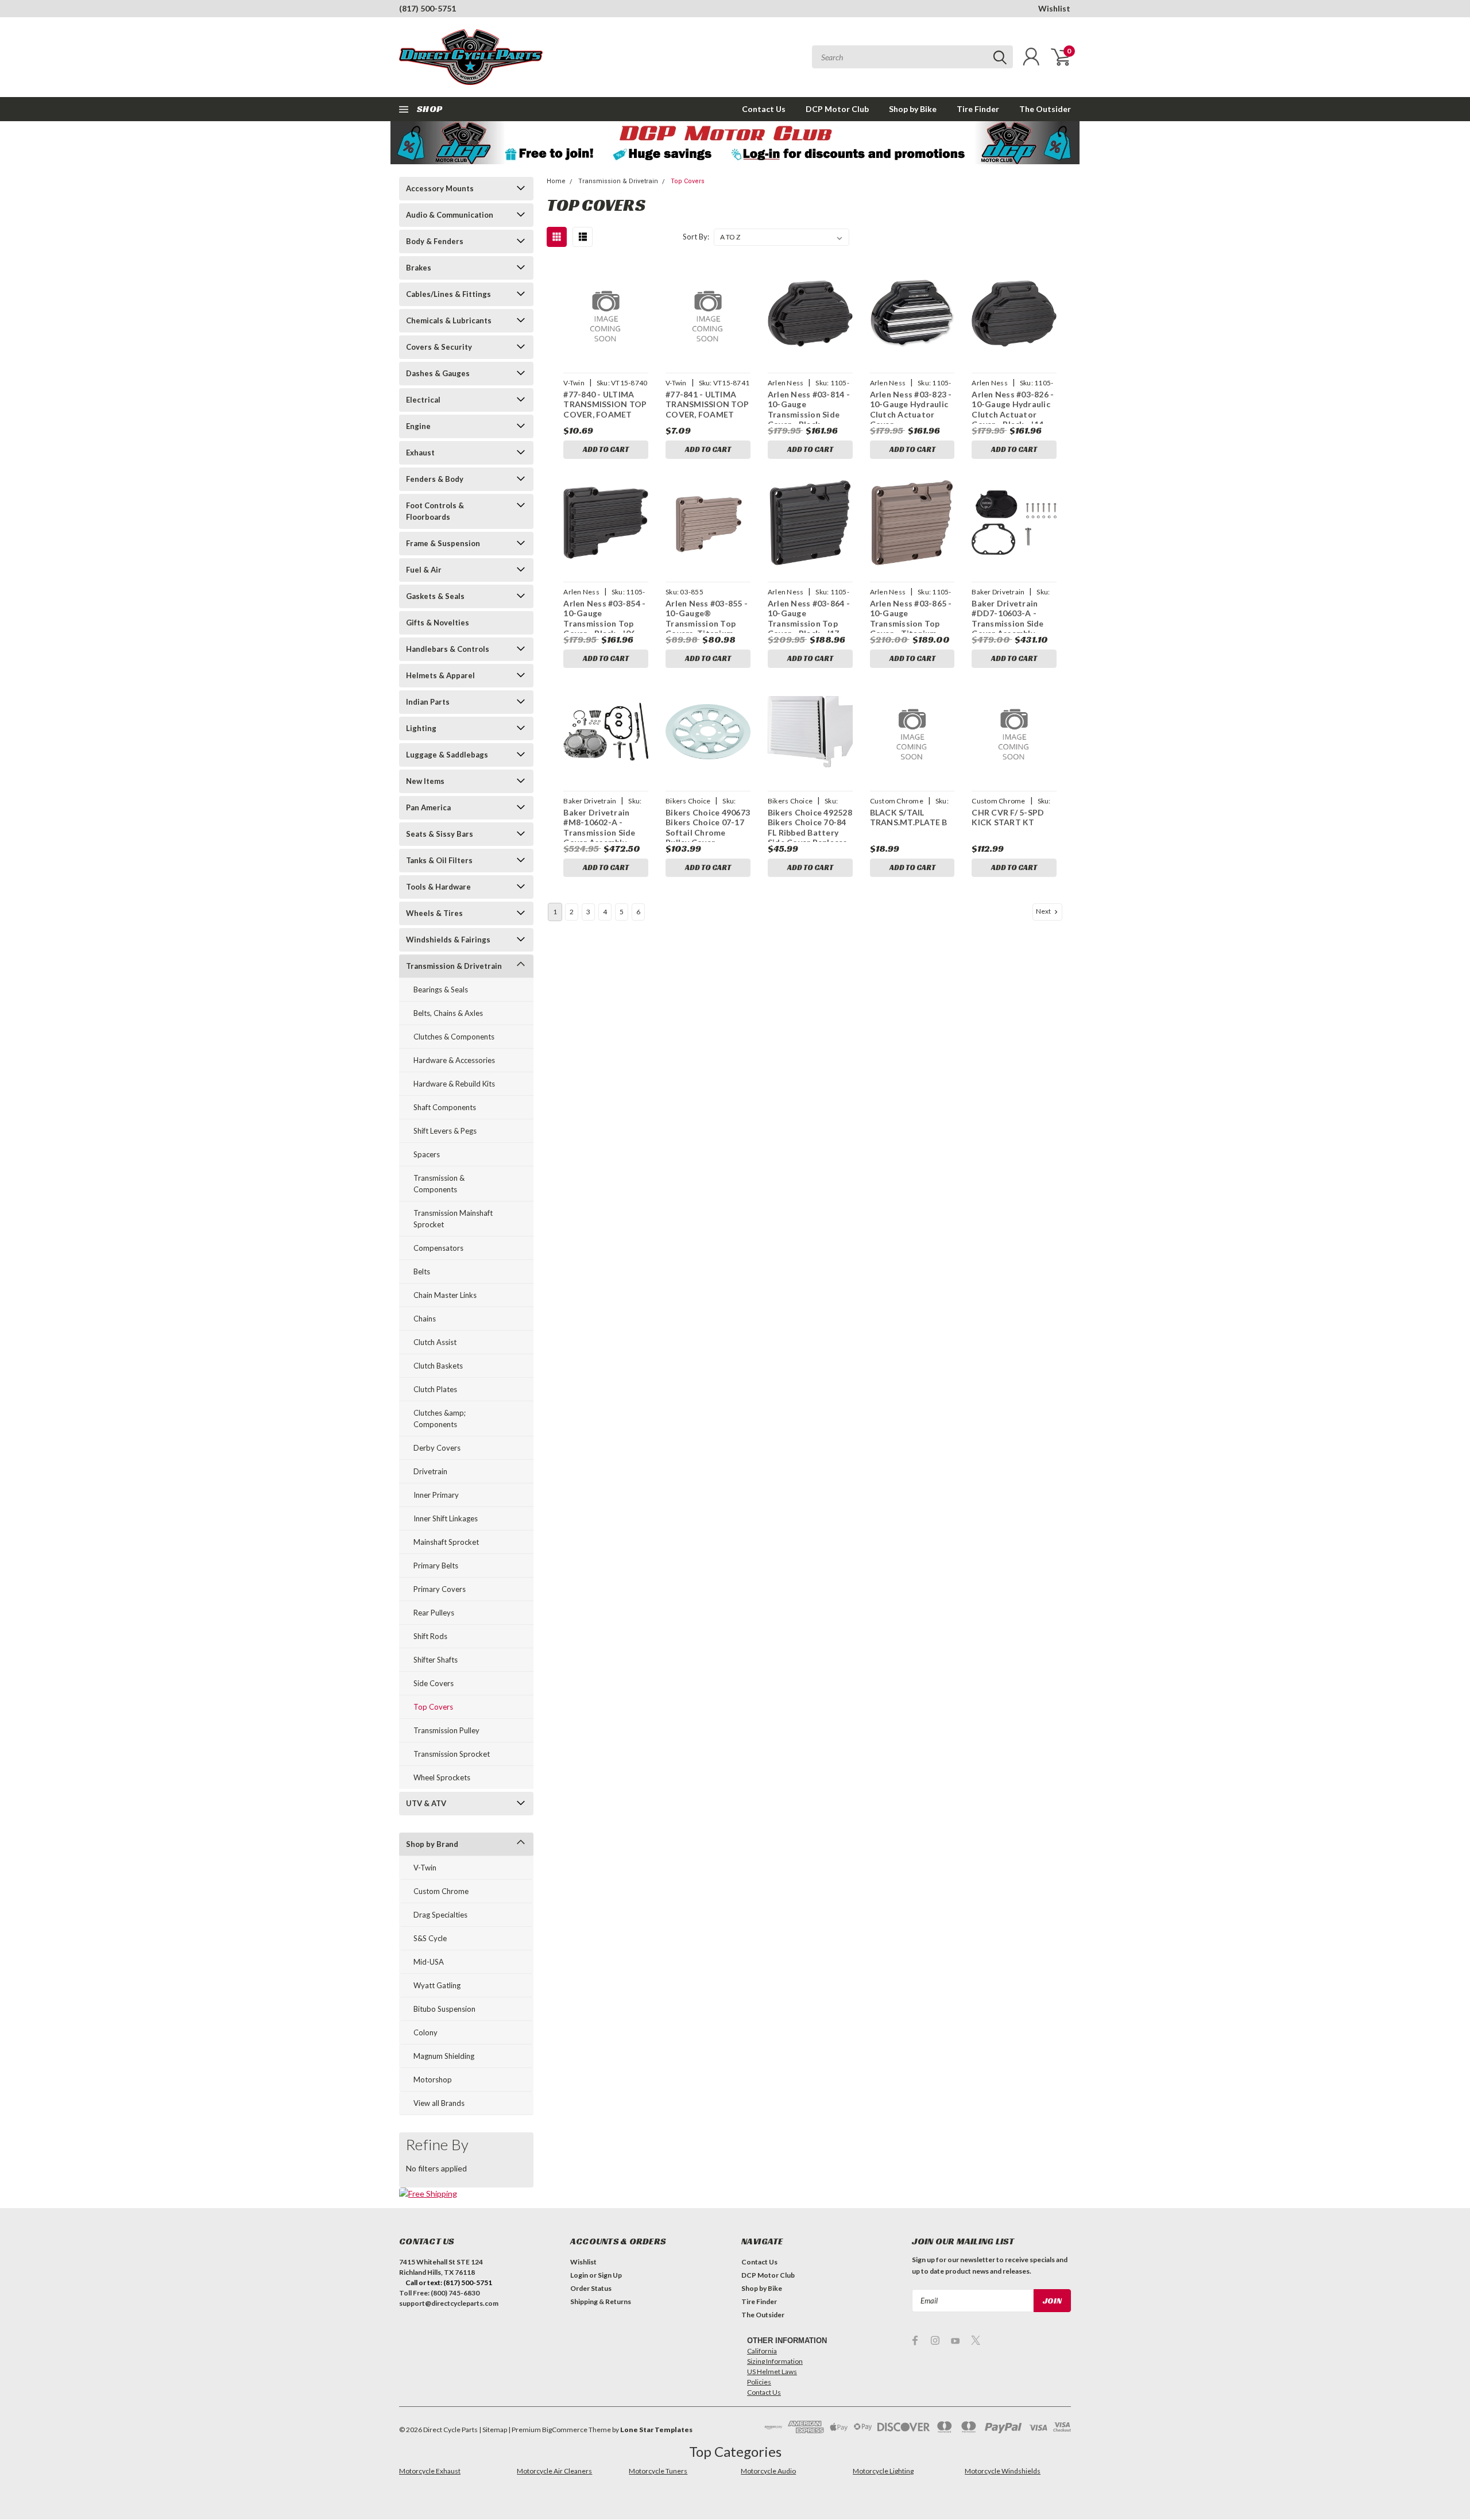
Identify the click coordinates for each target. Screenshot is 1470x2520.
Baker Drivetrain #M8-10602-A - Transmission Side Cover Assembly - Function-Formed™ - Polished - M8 (604, 838)
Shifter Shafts (436, 1660)
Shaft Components (445, 1107)
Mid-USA (429, 1962)
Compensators (438, 1248)
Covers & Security (439, 347)
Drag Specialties (440, 1915)
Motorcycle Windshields (1003, 2471)
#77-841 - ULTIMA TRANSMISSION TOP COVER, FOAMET (707, 404)
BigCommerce (565, 2430)
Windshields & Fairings (448, 940)
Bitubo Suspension (444, 2009)
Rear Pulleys (434, 1613)
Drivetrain (430, 1471)
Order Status (591, 2288)
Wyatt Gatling (437, 1985)
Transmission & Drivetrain (454, 966)
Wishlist (1054, 8)
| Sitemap (493, 2430)
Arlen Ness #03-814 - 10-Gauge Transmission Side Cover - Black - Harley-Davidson (809, 414)
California (762, 2351)
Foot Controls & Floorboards (435, 511)
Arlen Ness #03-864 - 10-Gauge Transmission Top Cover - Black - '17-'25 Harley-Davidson (809, 623)
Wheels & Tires (434, 913)
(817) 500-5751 (428, 8)
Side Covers (434, 1683)
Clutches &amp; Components (440, 1419)
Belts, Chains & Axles (448, 1013)
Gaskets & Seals (435, 596)
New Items (425, 781)
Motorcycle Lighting (883, 2471)
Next (1044, 911)
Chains (425, 1319)
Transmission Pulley (446, 1730)
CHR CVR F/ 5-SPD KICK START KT (1008, 818)
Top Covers (433, 1707)
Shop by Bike (913, 109)
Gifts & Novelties (438, 623)
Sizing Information (775, 2361)
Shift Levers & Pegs (445, 1131)
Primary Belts (436, 1566)
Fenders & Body (435, 479)
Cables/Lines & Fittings (448, 294)
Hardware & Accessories (454, 1060)
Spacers (427, 1154)
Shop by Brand (432, 1844)
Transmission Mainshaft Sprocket (453, 1219)
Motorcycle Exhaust (430, 2471)
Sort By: (696, 237)
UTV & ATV (426, 1803)
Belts (422, 1271)
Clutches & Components (454, 1037)
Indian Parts (428, 702)
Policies (759, 2382)
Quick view (606, 314)
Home (556, 181)
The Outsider (1045, 109)
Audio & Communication (450, 215)
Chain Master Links (445, 1295)
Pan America (428, 807)
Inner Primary (436, 1495)
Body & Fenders (435, 241)
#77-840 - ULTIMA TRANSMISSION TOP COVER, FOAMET (605, 404)
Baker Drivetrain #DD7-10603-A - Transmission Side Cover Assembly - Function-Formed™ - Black (1012, 629)
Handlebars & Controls (448, 649)
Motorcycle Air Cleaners (554, 2471)
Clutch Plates (435, 1389)
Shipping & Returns (601, 2301)
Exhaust (420, 453)
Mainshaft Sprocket (446, 1542)
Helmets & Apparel (440, 675)
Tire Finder (978, 109)
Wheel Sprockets (442, 1777)
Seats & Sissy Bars (440, 834)
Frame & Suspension (443, 543)
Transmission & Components (439, 1184)
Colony (425, 2032)
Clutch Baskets (438, 1366)
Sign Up (610, 2275)
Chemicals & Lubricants (449, 320)
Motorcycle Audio (768, 2471)
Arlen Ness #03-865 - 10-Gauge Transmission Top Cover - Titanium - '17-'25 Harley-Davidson (911, 629)
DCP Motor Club (837, 109)
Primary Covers (440, 1589)
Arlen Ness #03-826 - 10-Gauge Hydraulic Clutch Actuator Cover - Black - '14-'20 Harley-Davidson (1013, 414)
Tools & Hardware (438, 887)
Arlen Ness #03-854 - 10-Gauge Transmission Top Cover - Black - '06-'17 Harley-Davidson (604, 623)
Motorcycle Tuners (658, 2471)
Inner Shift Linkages (446, 1518)
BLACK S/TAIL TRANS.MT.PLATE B (909, 818)
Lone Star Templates (656, 2430)
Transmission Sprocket (452, 1754)
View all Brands (439, 2103)
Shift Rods (430, 1636)
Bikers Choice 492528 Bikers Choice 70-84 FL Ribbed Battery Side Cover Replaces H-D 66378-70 (810, 832)
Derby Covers (437, 1448)
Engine (418, 426)
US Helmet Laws (772, 2372)
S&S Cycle (430, 1938)
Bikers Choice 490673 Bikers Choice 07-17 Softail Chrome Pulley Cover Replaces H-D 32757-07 (708, 838)
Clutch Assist (435, 1342)
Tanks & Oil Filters (439, 860)
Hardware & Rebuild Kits (454, 1084)
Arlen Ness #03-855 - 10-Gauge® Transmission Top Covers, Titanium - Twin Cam (707, 623)
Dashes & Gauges (438, 373)
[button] (735, 143)
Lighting (421, 728)
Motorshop (433, 2080)
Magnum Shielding (444, 2056)
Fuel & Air (424, 570)
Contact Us (764, 109)
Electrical (423, 400)
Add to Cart (606, 449)
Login (579, 2275)
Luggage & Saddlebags (447, 755)
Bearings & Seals (441, 990)
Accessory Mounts (440, 188)
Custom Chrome (441, 1891)
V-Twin (425, 1868)
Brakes (419, 268)
